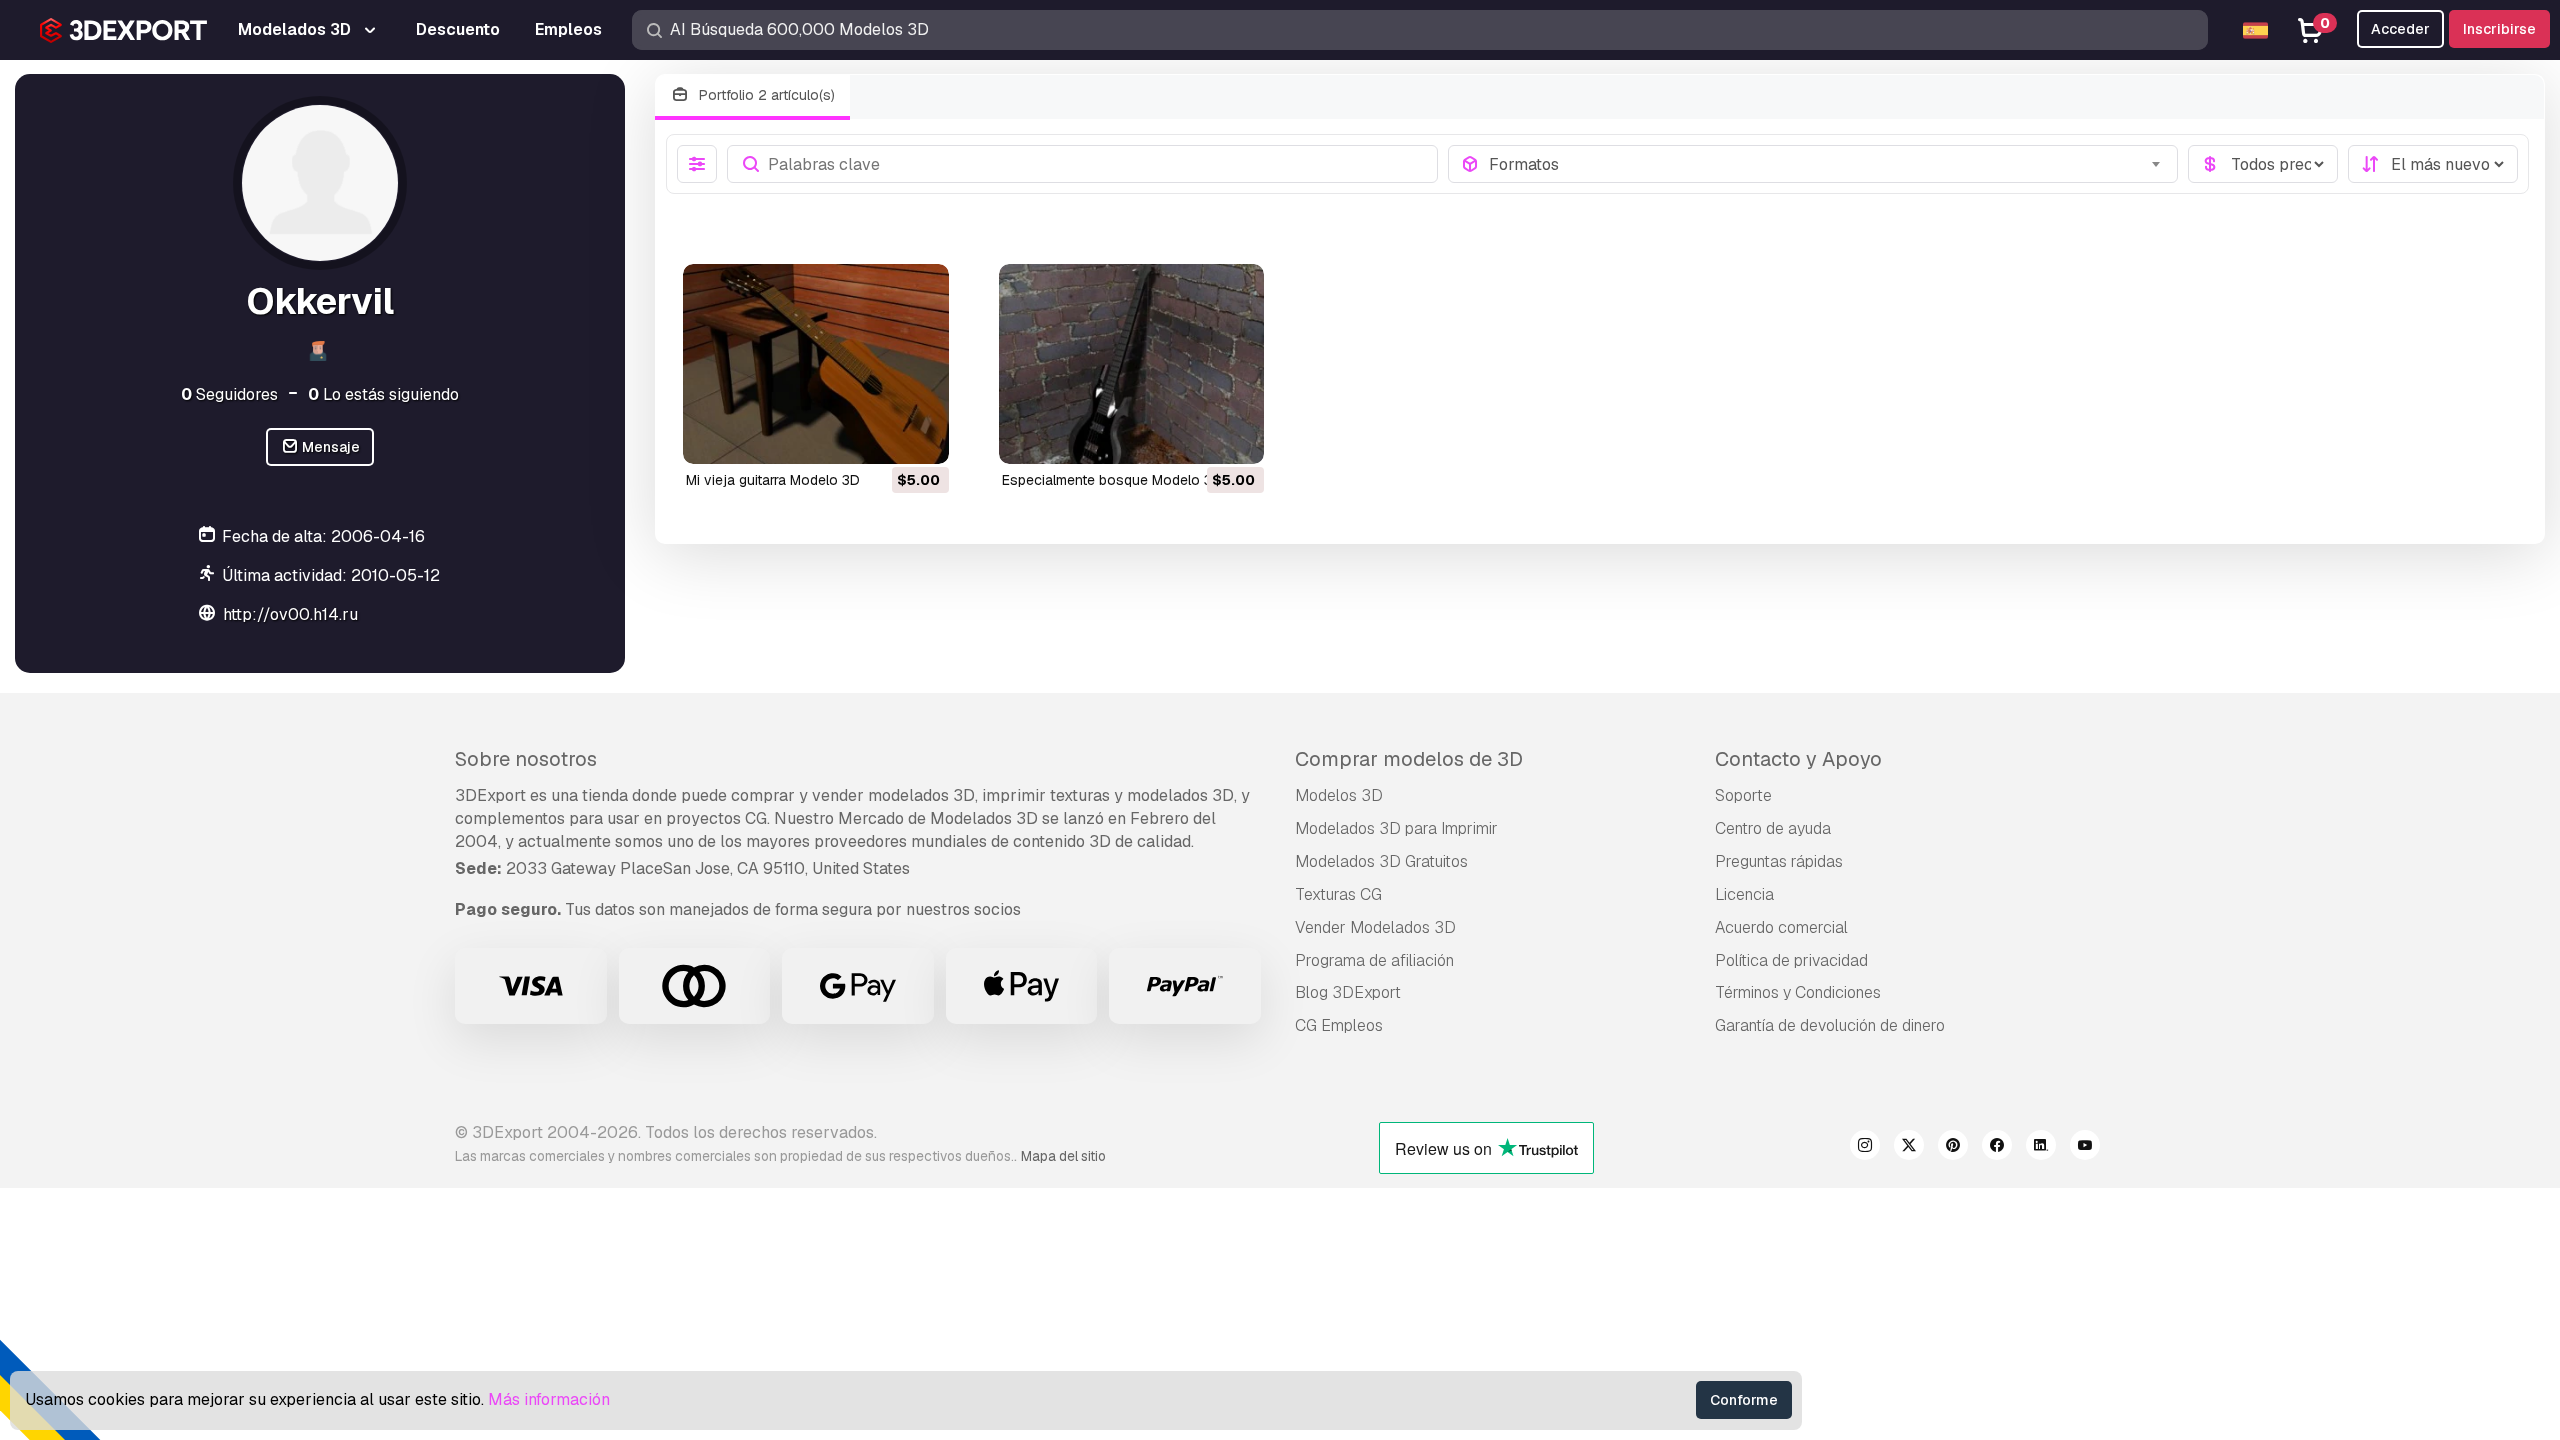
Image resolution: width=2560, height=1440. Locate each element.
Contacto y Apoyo (1798, 759)
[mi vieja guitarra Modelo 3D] (816, 363)
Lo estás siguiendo (383, 394)
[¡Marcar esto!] (920, 436)
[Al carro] (879, 436)
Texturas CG (1338, 894)
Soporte (1743, 795)
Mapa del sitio (1063, 1156)
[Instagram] (1865, 1148)
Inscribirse (2499, 29)
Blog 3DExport (1348, 992)
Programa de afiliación (1374, 960)
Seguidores (229, 394)
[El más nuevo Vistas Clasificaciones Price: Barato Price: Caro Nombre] (2433, 164)
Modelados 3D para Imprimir (1396, 828)
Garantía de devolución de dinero (1830, 1025)
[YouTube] (2085, 1148)
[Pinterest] (1953, 1148)
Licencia (1744, 894)
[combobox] (1827, 164)
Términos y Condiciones (1798, 992)
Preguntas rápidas (1779, 861)
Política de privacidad (1791, 960)
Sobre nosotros (526, 759)
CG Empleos (1339, 1025)
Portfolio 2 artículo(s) (765, 95)
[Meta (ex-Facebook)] (1997, 1148)
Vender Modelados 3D (1375, 927)
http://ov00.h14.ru (290, 614)
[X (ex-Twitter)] (1909, 1148)
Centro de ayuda (1773, 828)
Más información (549, 1399)
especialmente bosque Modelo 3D (1112, 480)
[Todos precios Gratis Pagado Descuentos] (2263, 164)
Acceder (2400, 29)
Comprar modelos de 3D (1409, 759)
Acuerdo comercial (1781, 927)
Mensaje (329, 447)
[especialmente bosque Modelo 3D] (1132, 363)
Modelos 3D (1339, 795)
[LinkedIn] (2041, 1148)
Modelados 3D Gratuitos (1381, 861)
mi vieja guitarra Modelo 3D (773, 480)
